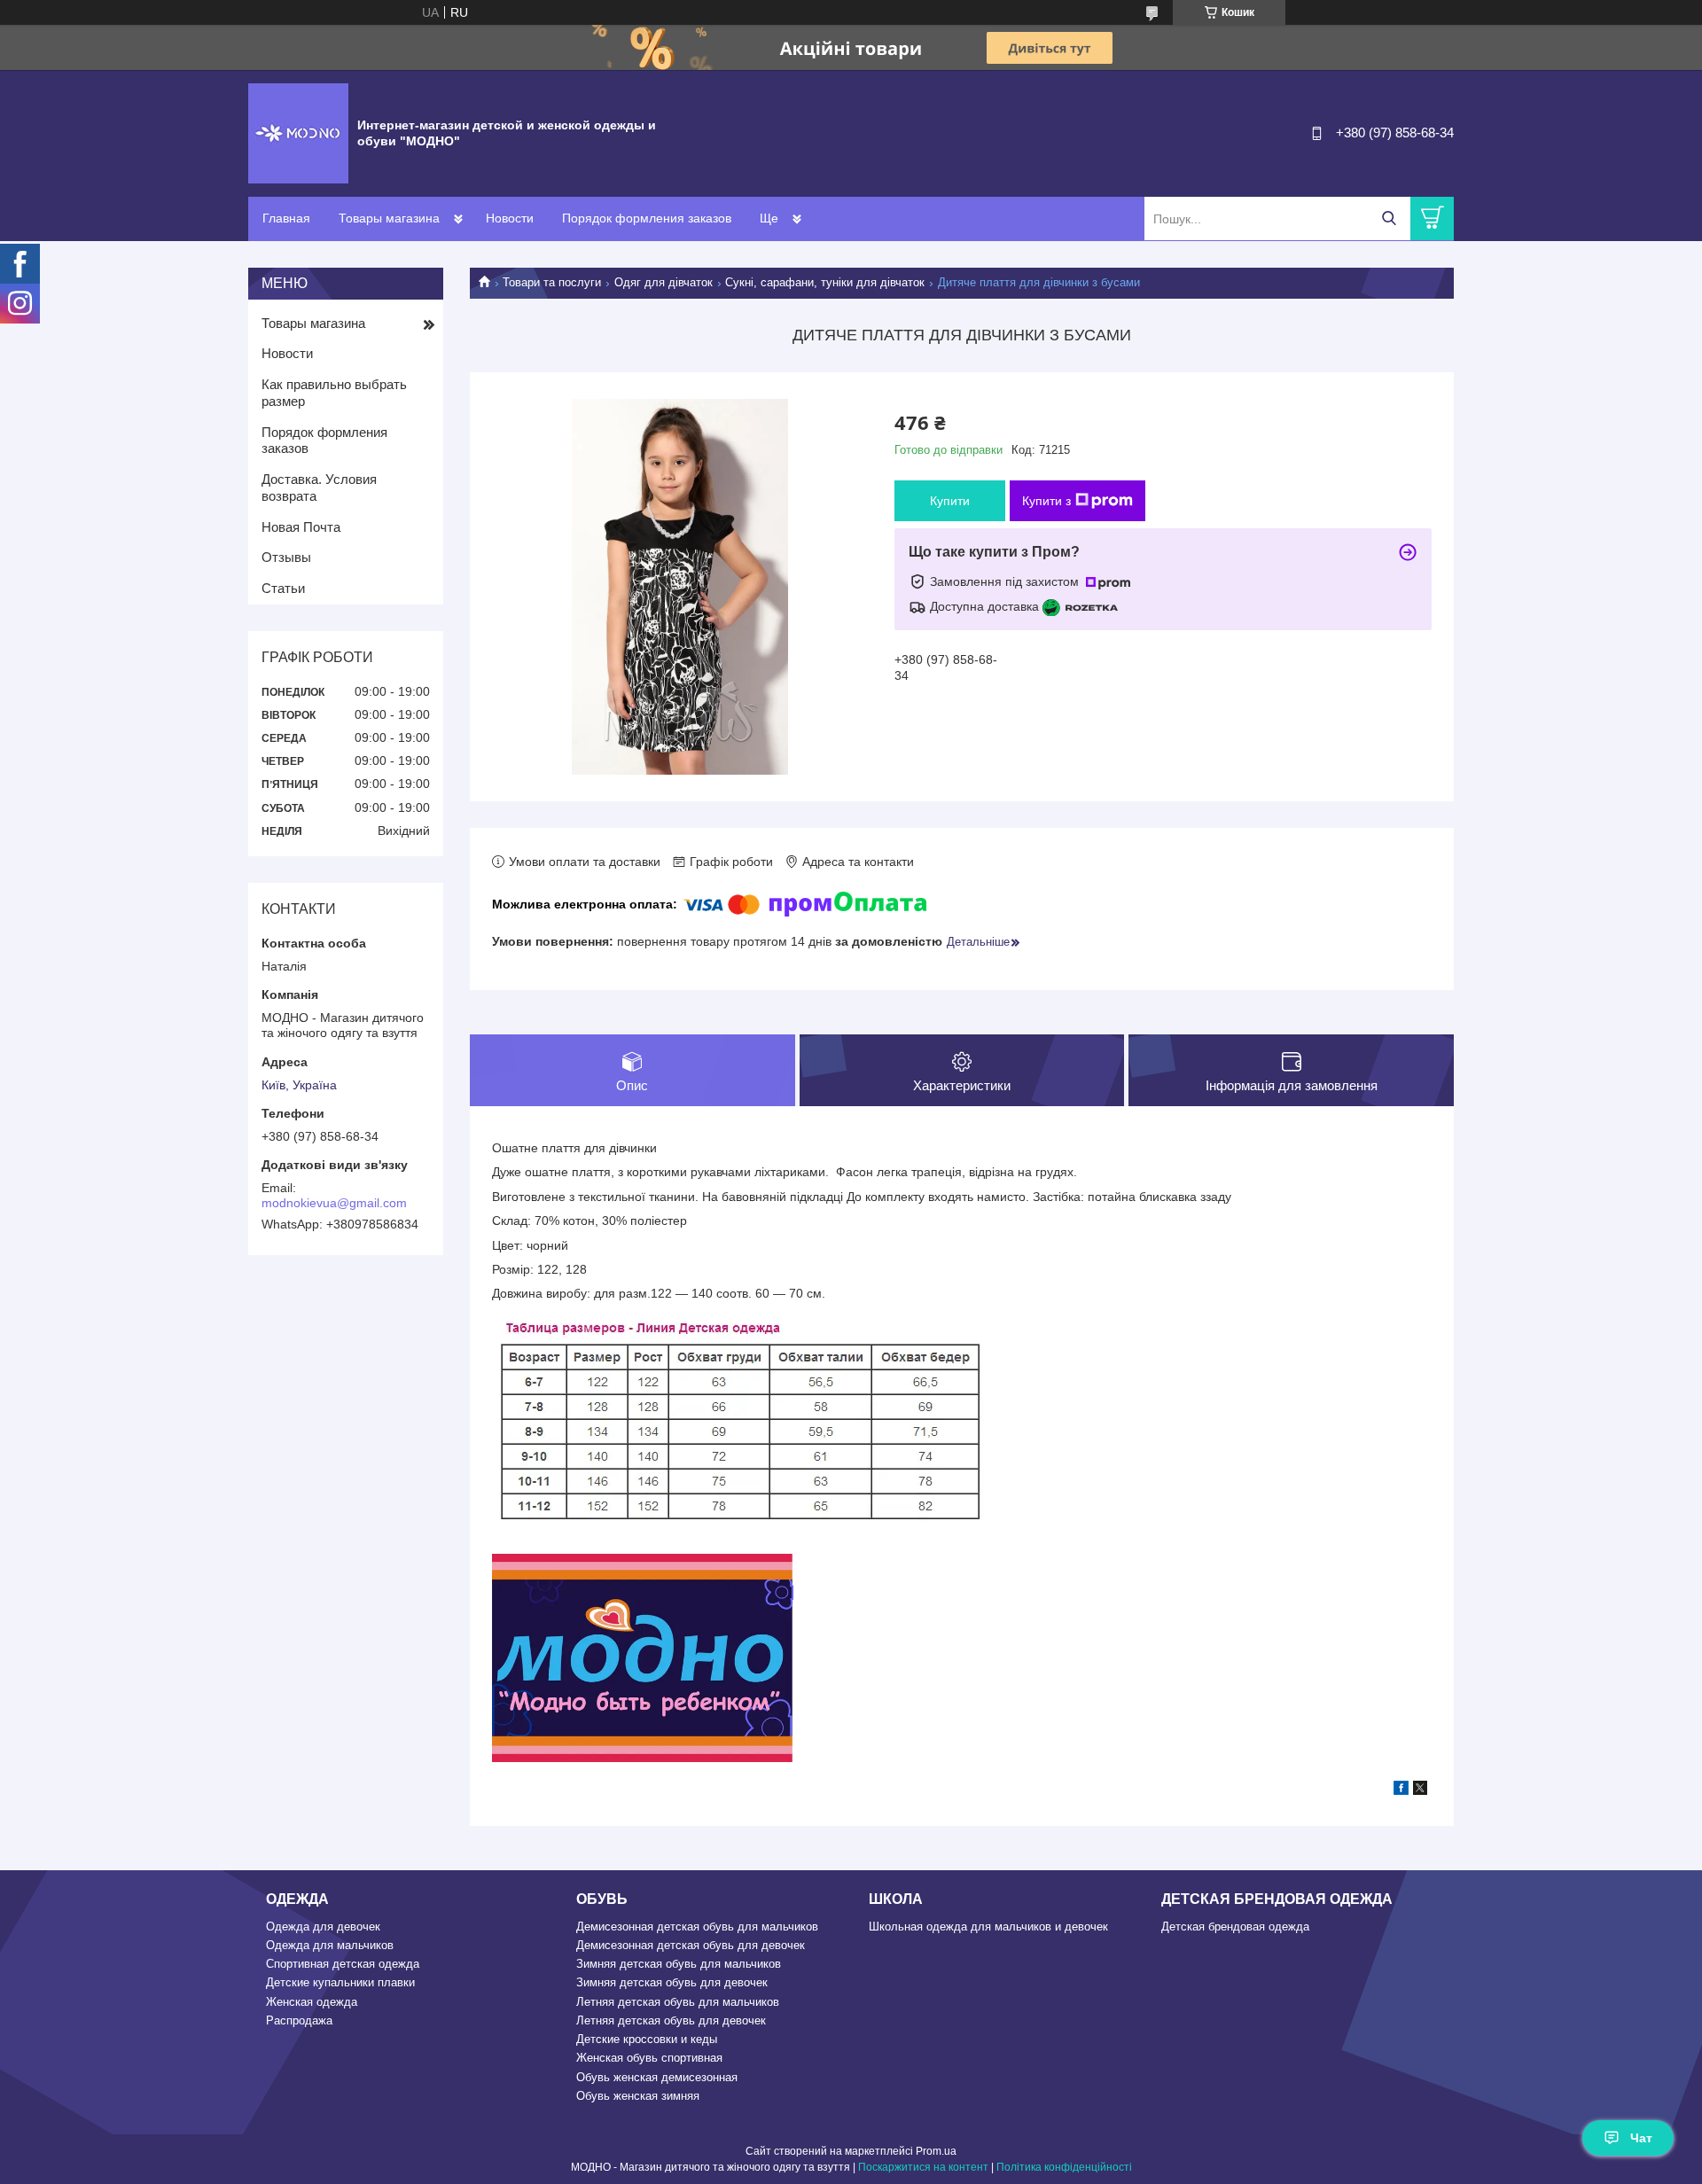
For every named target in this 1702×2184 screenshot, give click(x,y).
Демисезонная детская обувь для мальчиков (697, 1927)
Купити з (1046, 501)
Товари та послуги (552, 282)
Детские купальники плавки (340, 1982)
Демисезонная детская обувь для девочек (691, 1945)
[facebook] (1401, 1790)
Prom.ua (936, 2151)
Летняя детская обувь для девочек (671, 2020)
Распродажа (299, 2020)
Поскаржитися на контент (923, 2167)
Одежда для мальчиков (330, 1945)
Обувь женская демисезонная (657, 2077)
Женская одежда (312, 2002)
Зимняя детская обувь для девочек (672, 1982)
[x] (1420, 1790)
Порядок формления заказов (647, 218)
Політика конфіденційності (1064, 2167)
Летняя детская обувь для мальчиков (678, 2002)
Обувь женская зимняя (638, 2096)
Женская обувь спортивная (649, 2058)
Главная (286, 218)
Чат (1641, 2138)
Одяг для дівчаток (664, 282)
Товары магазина (389, 218)
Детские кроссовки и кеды (647, 2039)
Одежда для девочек (323, 1927)
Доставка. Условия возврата (319, 487)
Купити (950, 501)
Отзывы (286, 557)
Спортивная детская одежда (343, 1964)
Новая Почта (301, 527)
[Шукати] (1389, 218)
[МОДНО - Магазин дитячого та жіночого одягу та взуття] (298, 132)
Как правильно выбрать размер (334, 393)
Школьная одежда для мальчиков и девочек (988, 1927)
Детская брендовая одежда (1235, 1927)
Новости (510, 218)
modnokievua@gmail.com (334, 1203)
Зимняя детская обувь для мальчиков (679, 1964)
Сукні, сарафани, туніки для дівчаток (825, 282)
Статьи (283, 588)
